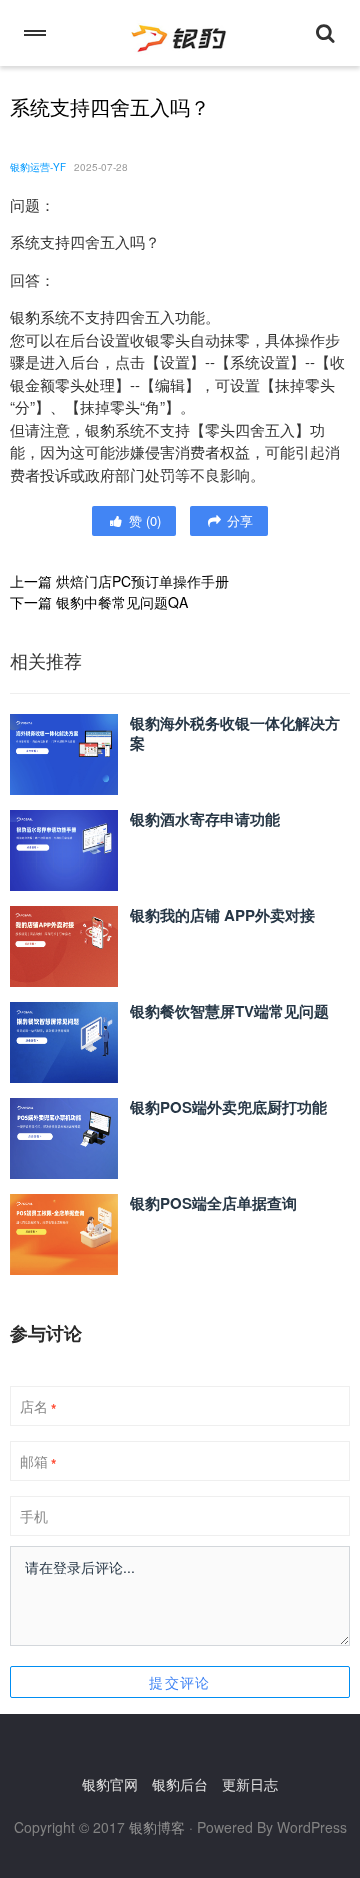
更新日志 (250, 1784)
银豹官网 (110, 1784)
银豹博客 (157, 1827)
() (143, 520)
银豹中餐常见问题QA (122, 602)
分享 (238, 520)
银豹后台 (180, 1784)
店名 (38, 1407)
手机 (34, 1516)
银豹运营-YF (38, 167)
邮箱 (38, 1462)
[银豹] (180, 33)
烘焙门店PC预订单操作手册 (142, 581)
